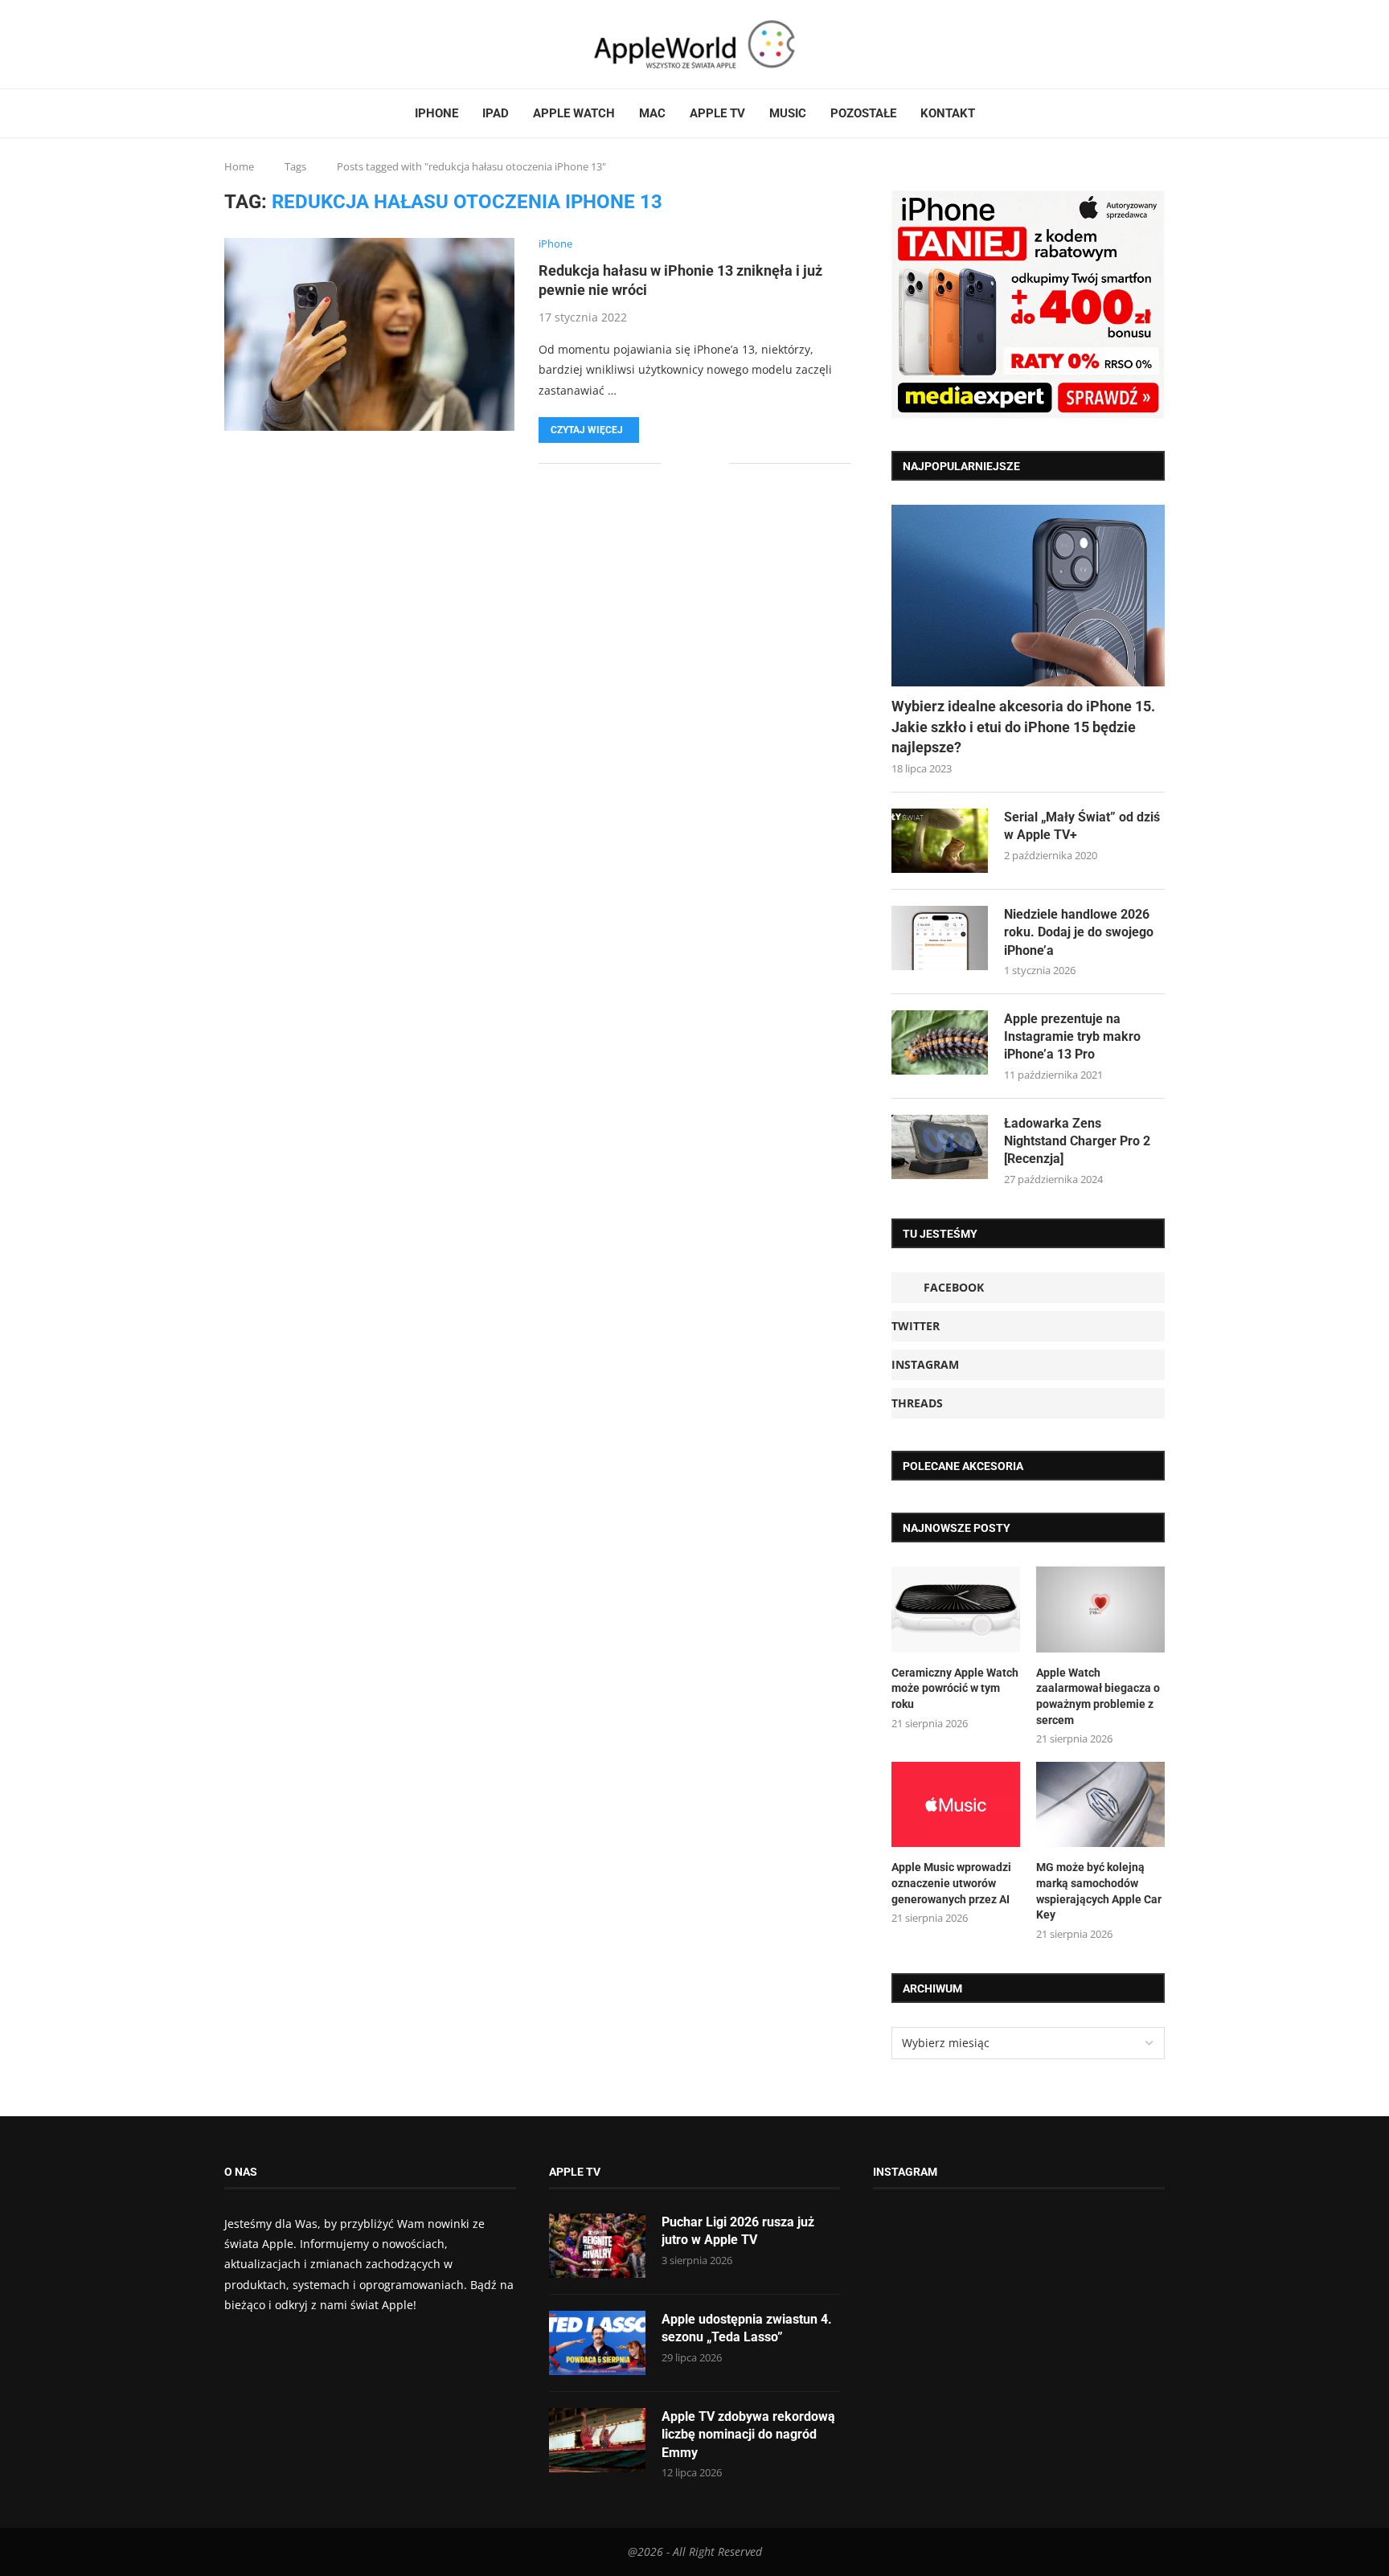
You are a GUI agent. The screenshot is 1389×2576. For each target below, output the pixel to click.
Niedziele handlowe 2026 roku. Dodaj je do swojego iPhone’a (1079, 932)
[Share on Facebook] (684, 463)
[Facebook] (231, 44)
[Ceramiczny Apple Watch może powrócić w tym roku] (956, 1609)
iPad (496, 113)
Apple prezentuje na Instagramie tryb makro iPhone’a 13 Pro (1072, 1037)
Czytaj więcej (587, 430)
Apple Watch (574, 113)
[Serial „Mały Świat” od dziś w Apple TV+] (940, 841)
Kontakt (948, 113)
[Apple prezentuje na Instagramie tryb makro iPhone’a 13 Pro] (940, 1042)
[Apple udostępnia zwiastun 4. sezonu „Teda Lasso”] (597, 2343)
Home (239, 166)
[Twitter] (246, 44)
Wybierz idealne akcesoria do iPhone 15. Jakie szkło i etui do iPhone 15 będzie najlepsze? (1023, 726)
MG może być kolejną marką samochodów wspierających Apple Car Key (1099, 1891)
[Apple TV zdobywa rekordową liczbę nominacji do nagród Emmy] (597, 2440)
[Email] (285, 44)
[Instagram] (256, 44)
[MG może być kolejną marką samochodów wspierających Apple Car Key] (1100, 1805)
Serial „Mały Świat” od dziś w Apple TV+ (1082, 826)
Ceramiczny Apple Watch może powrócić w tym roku (955, 1688)
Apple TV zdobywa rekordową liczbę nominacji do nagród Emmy (748, 2435)
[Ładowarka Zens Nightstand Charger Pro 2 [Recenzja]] (940, 1147)
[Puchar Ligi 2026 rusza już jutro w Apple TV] (597, 2246)
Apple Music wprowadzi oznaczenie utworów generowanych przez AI (951, 1883)
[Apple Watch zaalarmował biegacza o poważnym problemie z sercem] (1100, 1609)
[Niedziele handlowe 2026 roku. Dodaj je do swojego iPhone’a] (940, 938)
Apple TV (717, 113)
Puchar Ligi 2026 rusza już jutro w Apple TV (738, 2231)
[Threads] (265, 44)
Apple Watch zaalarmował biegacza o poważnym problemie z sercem (1098, 1696)
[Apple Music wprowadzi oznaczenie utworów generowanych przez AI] (956, 1805)
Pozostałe (863, 113)
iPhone (436, 113)
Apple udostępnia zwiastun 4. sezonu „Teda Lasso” (747, 2328)
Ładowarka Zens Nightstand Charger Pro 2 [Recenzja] (1077, 1141)
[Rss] (275, 44)
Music (788, 113)
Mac (652, 113)
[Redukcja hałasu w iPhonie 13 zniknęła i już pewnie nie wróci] (369, 334)
